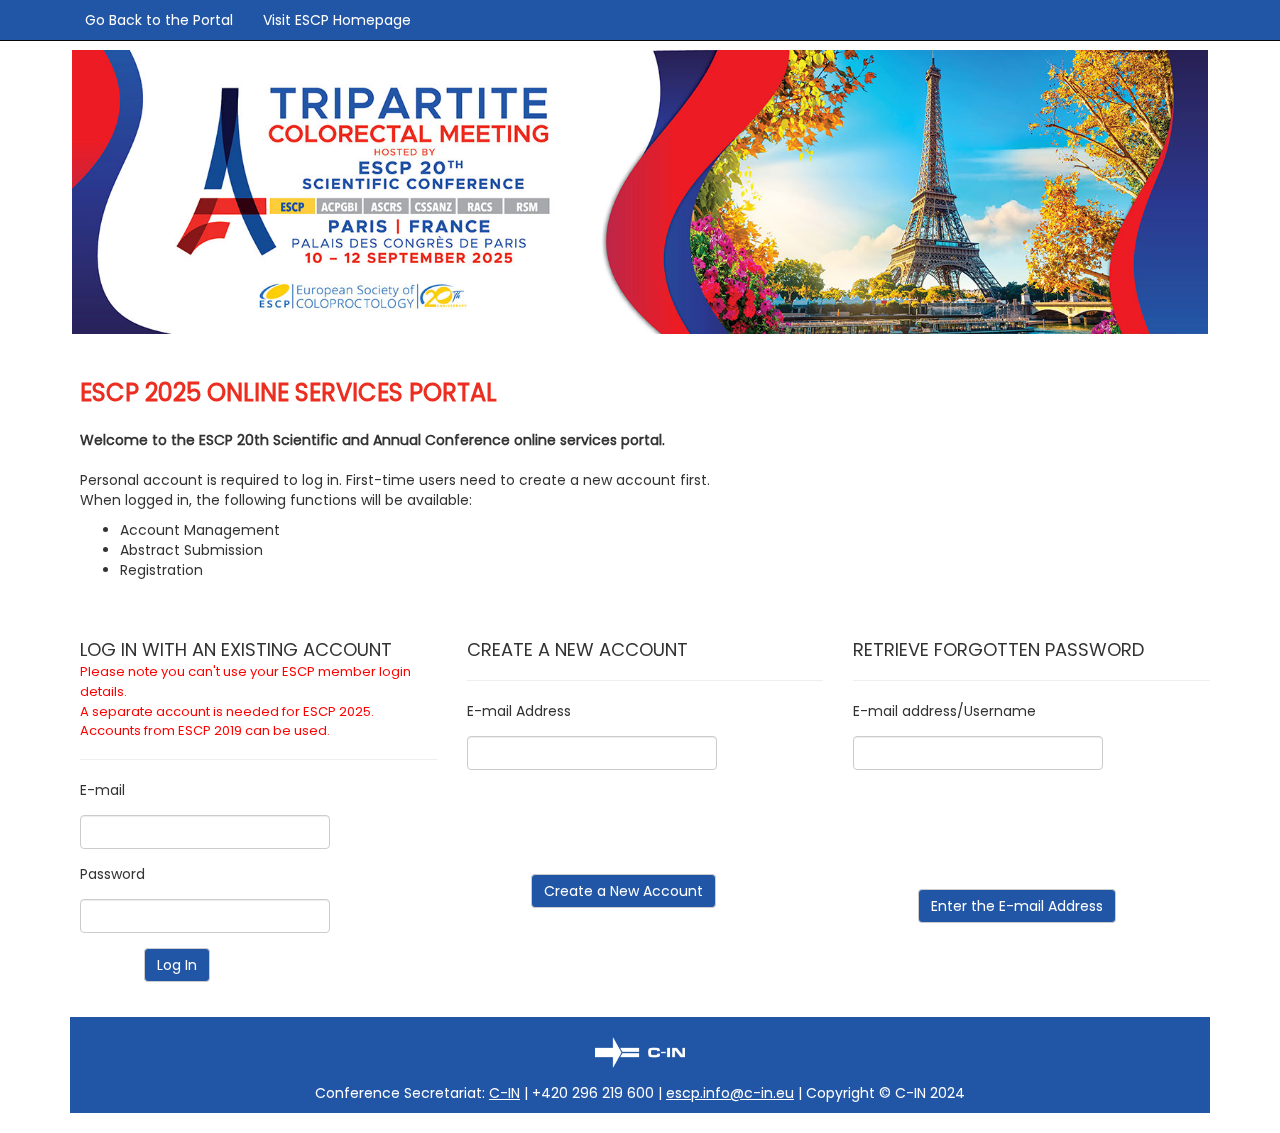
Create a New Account (623, 891)
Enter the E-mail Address (1017, 906)
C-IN (504, 1093)
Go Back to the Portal (159, 20)
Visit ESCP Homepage (337, 20)
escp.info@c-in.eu (730, 1093)
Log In (177, 965)
